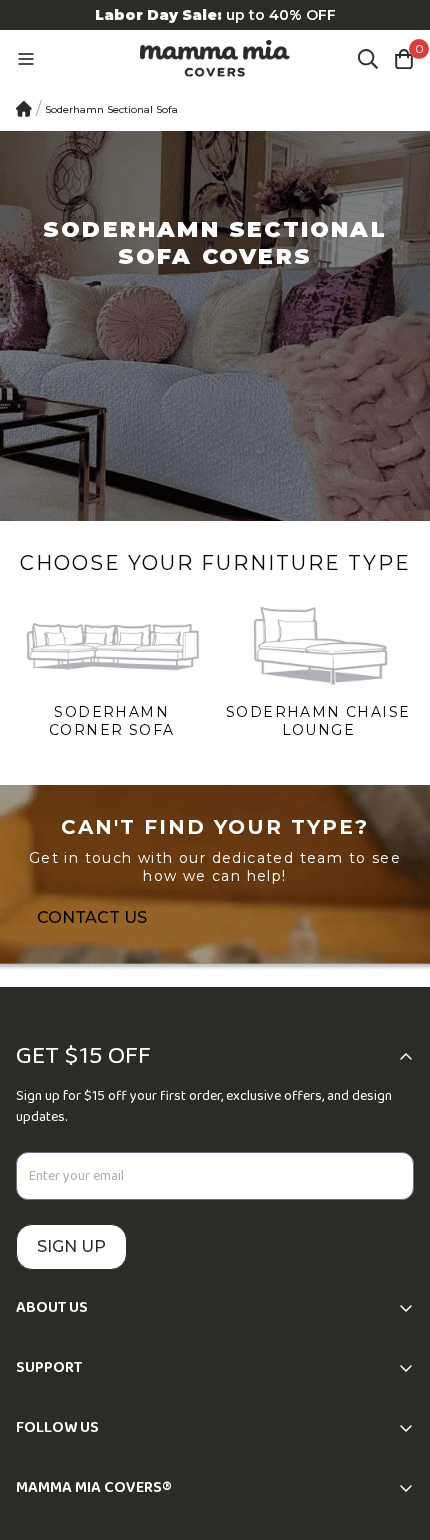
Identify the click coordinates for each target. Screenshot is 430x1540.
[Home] (24, 109)
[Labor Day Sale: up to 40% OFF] (215, 15)
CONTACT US (92, 917)
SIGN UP (71, 1246)
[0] (404, 59)
